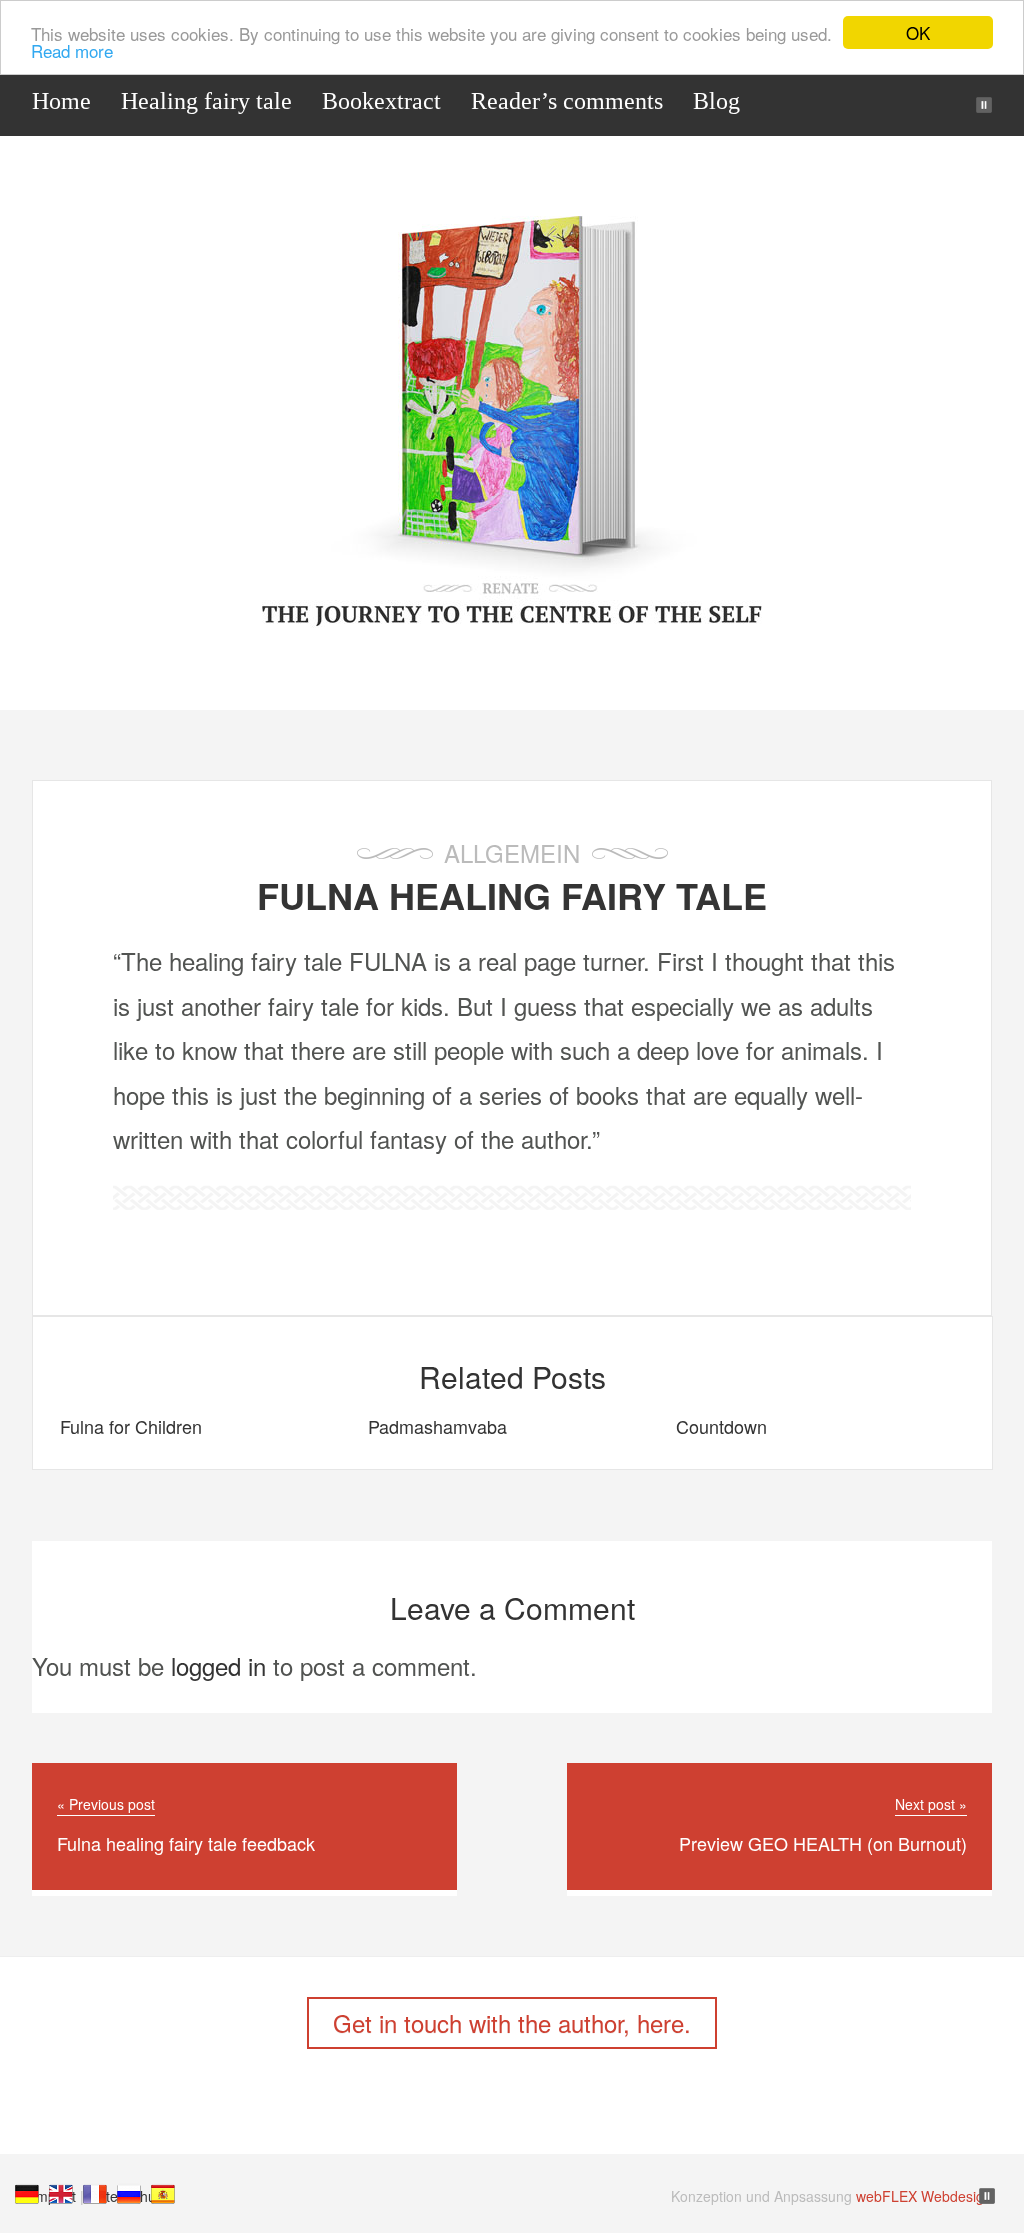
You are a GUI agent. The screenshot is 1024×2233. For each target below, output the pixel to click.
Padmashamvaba (437, 1426)
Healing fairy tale (206, 101)
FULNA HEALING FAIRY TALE (512, 895)
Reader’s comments (567, 101)
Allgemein (512, 852)
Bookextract (381, 101)
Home (61, 101)
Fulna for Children (131, 1426)
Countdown (721, 1426)
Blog (716, 101)
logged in (218, 1665)
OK (918, 32)
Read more (72, 50)
